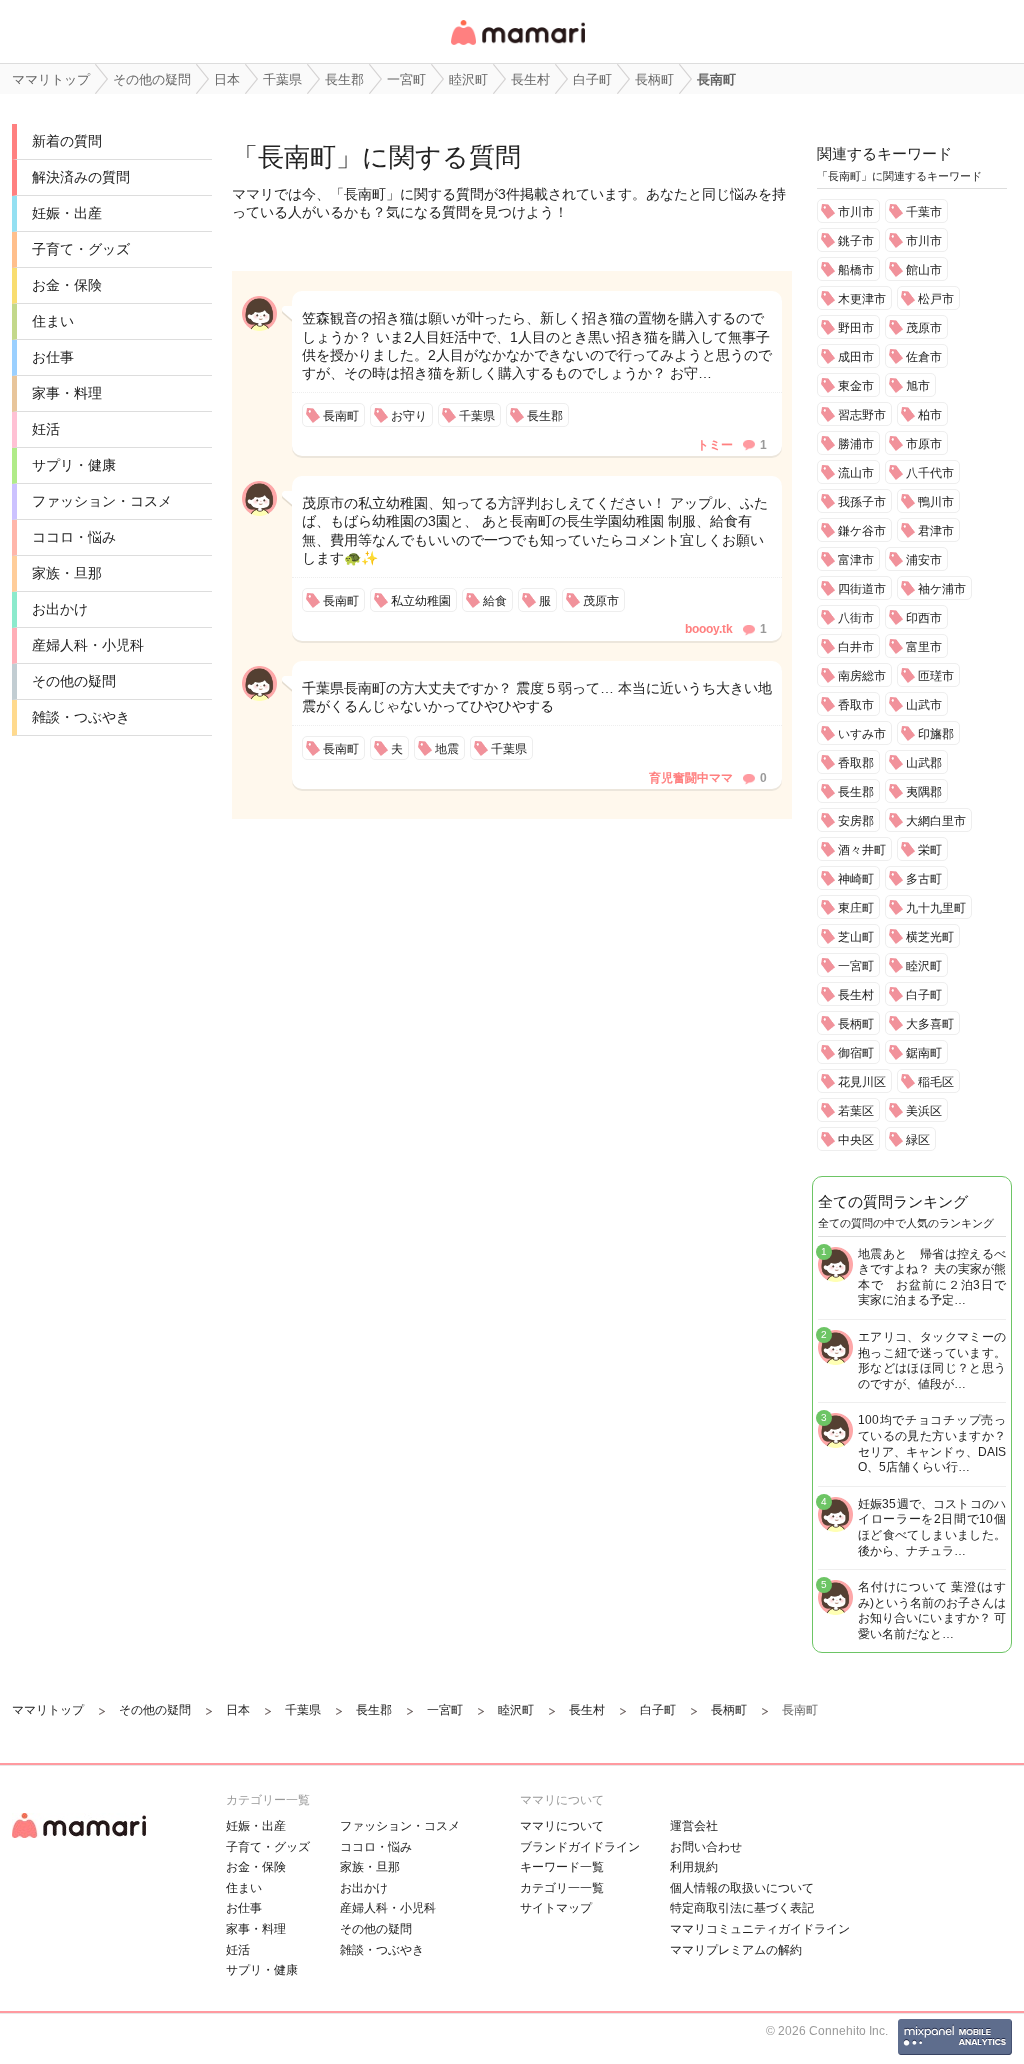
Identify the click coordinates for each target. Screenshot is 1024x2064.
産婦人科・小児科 (88, 645)
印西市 (924, 618)
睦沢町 (924, 966)
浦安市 (924, 560)
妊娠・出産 (67, 213)
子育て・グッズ (81, 249)
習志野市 (862, 415)
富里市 (924, 647)
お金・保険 (67, 285)
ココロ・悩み (74, 537)
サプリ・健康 (74, 465)
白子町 (924, 995)
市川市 (856, 212)
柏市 (930, 415)
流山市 (856, 473)
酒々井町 (862, 850)
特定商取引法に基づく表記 (742, 1908)
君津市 (936, 531)
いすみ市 (862, 734)
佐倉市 (924, 357)
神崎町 (856, 879)
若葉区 (856, 1111)
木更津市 (862, 299)
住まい (53, 321)
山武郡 (924, 763)
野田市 (856, 328)
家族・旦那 (67, 573)
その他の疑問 (74, 681)
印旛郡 (936, 734)
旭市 (918, 386)
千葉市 (924, 212)
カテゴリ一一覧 (562, 1888)
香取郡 (856, 763)
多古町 (924, 879)
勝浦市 (856, 444)
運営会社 (694, 1826)
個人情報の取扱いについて (742, 1888)
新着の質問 (67, 141)
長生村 (856, 995)
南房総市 (862, 676)
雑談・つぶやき (81, 717)
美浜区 (924, 1111)
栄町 (930, 850)
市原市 (924, 444)
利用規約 (694, 1867)
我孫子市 (862, 502)
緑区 (918, 1140)
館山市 (924, 270)
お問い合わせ (706, 1847)
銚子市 (856, 241)
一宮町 (856, 966)
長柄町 (856, 1024)
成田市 (856, 357)
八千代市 (930, 473)
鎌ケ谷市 (862, 531)
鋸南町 (924, 1053)
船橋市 (856, 270)
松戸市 (936, 299)
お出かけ (60, 609)
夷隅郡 (924, 792)
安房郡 (856, 821)
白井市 (856, 647)
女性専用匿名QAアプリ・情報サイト (517, 46)
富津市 (856, 560)
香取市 (856, 705)
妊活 (46, 429)
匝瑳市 (936, 676)
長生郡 (856, 792)
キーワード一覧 (562, 1867)
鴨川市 (936, 502)
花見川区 (862, 1082)
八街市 (856, 618)
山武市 (924, 705)
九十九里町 (936, 908)
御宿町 (856, 1053)
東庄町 (856, 908)
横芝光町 (930, 937)
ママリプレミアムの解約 (736, 1950)
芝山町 (856, 937)
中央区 (856, 1140)
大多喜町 (930, 1024)
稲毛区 (936, 1082)
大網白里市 (936, 821)
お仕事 (53, 357)
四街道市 (862, 589)
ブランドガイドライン (580, 1847)
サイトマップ (556, 1908)
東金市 (856, 386)
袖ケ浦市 (942, 589)
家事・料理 (67, 393)
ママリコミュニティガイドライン (760, 1929)
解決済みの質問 (81, 177)
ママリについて (562, 1826)
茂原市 (924, 328)
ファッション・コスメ (102, 501)
